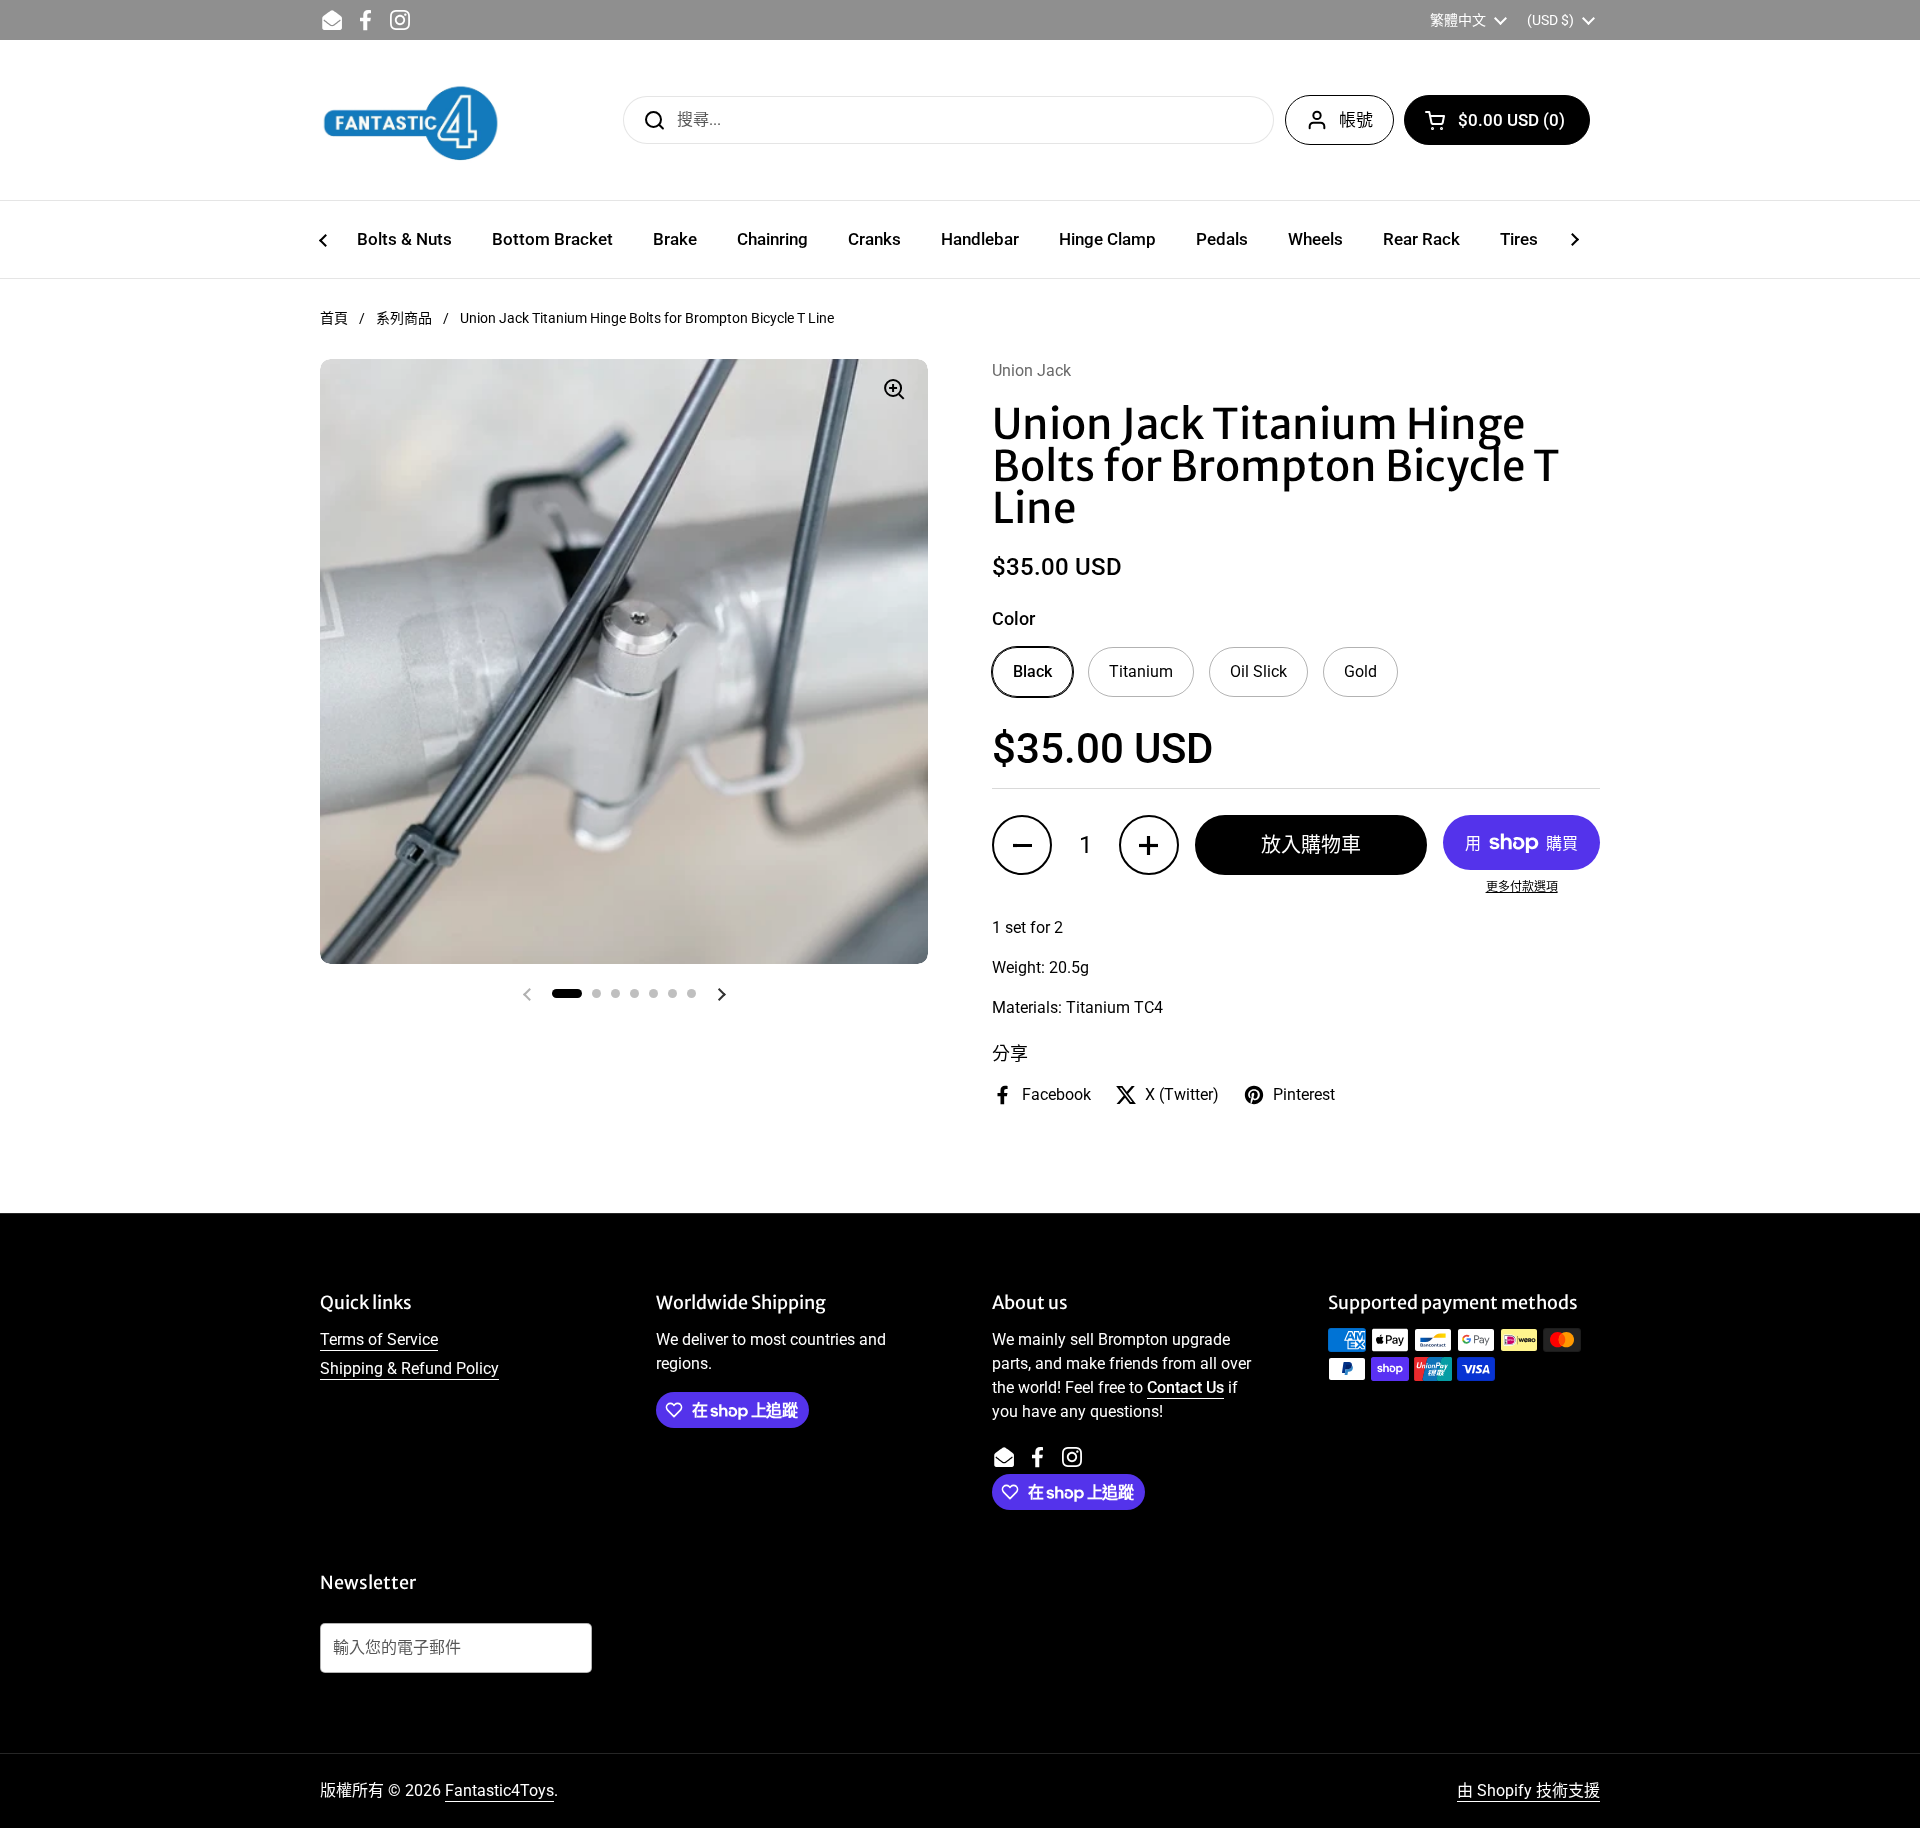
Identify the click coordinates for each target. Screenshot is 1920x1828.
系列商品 (404, 318)
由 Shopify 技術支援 (1528, 1790)
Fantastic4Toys (499, 1790)
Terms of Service (379, 1339)
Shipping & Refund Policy (409, 1368)
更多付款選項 (1522, 887)
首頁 (334, 318)
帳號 (1356, 120)
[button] (1497, 120)
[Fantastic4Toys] (411, 120)
